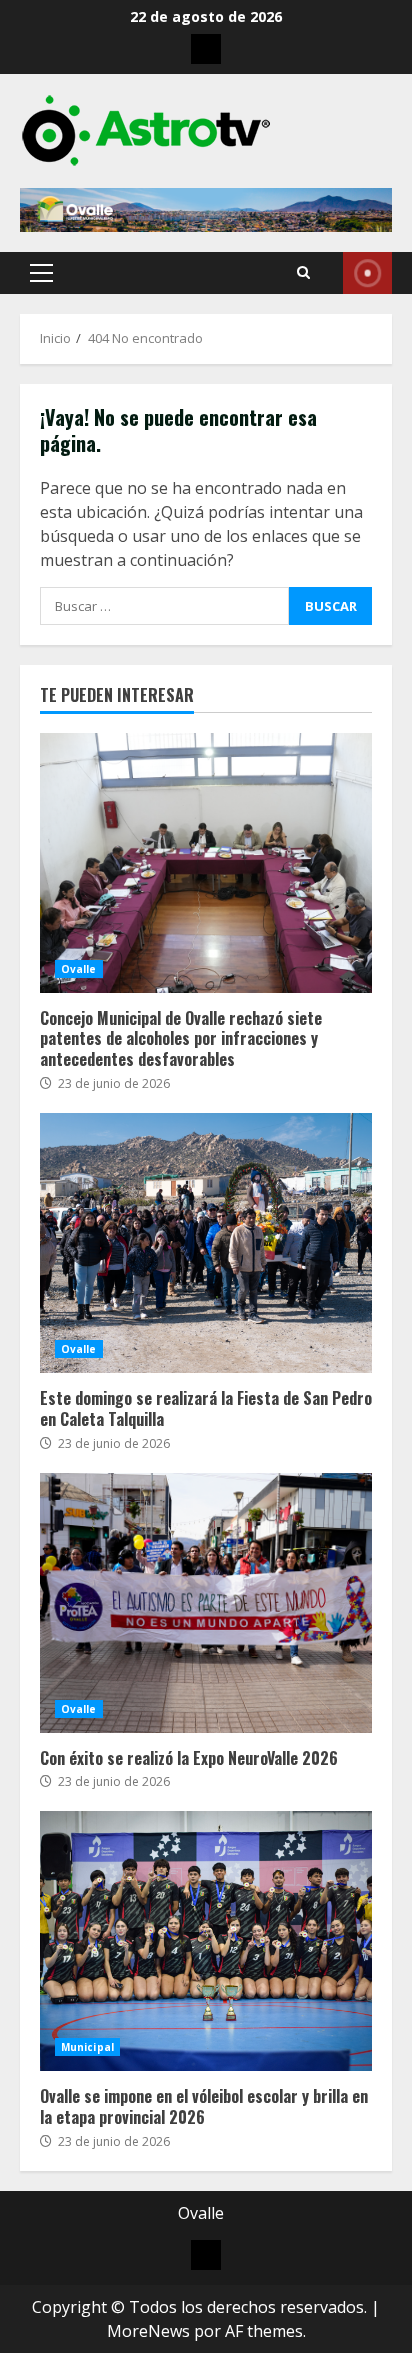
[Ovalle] (206, 49)
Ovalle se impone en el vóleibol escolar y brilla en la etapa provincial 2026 (206, 1941)
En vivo (367, 273)
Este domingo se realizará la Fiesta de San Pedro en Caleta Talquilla (206, 1243)
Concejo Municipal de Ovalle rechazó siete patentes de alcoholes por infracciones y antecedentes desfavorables (206, 863)
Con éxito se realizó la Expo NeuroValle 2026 (206, 1603)
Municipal (87, 2047)
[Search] (303, 273)
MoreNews (148, 2331)
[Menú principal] (41, 273)
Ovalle (79, 969)
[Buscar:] (164, 606)
